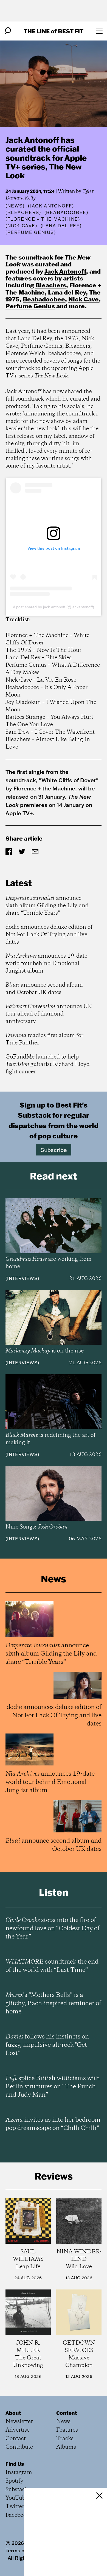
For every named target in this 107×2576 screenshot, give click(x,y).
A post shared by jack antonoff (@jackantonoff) (54, 607)
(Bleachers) (23, 212)
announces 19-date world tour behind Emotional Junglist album (46, 964)
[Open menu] (99, 31)
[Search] (8, 31)
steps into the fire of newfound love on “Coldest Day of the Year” (53, 1929)
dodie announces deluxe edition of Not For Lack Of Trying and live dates (49, 935)
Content (67, 2413)
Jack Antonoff (65, 271)
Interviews (22, 1278)
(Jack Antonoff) (51, 206)
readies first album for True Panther (44, 1039)
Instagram (19, 2473)
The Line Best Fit (54, 31)
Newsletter (19, 2422)
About (13, 2413)
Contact (16, 2439)
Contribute (19, 2447)
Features (67, 2430)
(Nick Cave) (21, 226)
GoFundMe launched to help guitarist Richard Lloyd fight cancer (48, 1064)
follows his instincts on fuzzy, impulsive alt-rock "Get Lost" (47, 2045)
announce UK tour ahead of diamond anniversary (49, 1014)
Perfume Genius (30, 306)
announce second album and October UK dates (44, 989)
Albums (66, 2447)
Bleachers (51, 285)
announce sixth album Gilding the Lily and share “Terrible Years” (47, 906)
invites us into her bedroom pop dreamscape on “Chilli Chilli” (53, 2124)
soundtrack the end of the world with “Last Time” (52, 1966)
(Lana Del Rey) (61, 226)
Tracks (65, 2439)
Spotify (14, 2481)
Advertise (18, 2430)
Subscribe (54, 1150)
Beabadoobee (44, 299)
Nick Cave (84, 299)
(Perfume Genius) (31, 232)
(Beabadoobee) (66, 212)
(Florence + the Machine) (43, 219)
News (15, 206)
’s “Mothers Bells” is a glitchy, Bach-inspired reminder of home (53, 2003)
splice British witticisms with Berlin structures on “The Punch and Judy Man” (53, 2087)
